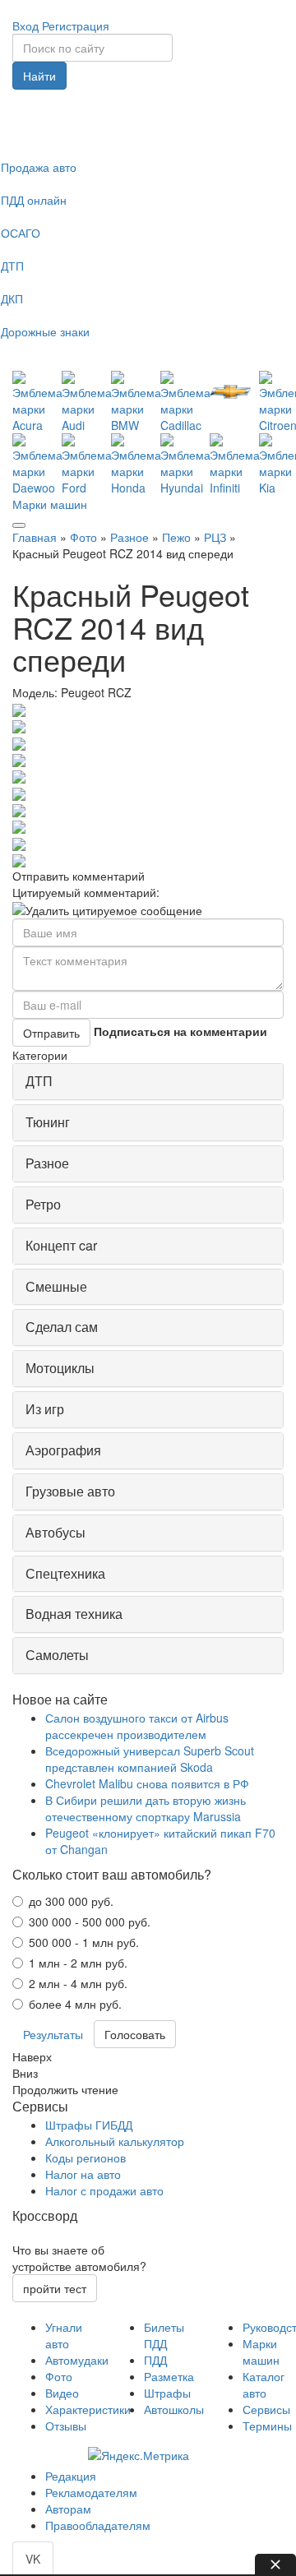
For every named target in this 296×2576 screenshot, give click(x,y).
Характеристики (88, 2409)
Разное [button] (47, 1163)
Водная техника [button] (74, 1614)
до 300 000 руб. (71, 1901)
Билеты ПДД (164, 2335)
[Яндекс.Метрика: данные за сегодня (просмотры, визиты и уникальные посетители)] (139, 2455)
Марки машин (50, 504)
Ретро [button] (43, 1204)
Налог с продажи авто (104, 2190)
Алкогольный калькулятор (115, 2141)
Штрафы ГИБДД (89, 2125)
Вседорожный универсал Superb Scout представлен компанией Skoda (150, 1759)
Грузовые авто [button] (70, 1491)
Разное (129, 537)
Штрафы (167, 2393)
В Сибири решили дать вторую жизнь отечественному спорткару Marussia (146, 1808)
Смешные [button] (56, 1286)
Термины (267, 2426)
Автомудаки (77, 2360)
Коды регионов (86, 2157)
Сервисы (266, 2409)
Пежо (176, 537)
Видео (62, 2393)
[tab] (148, 1082)
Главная (35, 537)
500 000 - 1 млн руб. (84, 1942)
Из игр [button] (45, 1409)
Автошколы (174, 2409)
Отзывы (66, 2426)
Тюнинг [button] (48, 1122)
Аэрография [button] (63, 1450)
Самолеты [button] (57, 1655)
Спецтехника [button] (65, 1573)
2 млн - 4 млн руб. (78, 1983)
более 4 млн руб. (75, 2004)
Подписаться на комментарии (180, 1031)
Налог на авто (83, 2174)
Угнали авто (64, 2335)
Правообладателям (98, 2525)
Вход (25, 25)
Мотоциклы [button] (60, 1368)
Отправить (51, 1033)
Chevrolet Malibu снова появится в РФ (147, 1783)
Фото (83, 537)
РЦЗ (215, 537)
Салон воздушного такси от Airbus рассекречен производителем (137, 1726)
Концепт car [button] (61, 1245)
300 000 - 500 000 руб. (90, 1922)
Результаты (53, 2034)
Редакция (71, 2476)
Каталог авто (264, 2384)
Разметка (169, 2376)
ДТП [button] (39, 1081)
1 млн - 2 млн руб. (78, 1963)
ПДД (155, 2360)
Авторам (68, 2509)
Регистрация (76, 25)
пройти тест (55, 2288)
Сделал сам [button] (62, 1327)
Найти (39, 76)
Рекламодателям (91, 2492)
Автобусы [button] (55, 1532)
